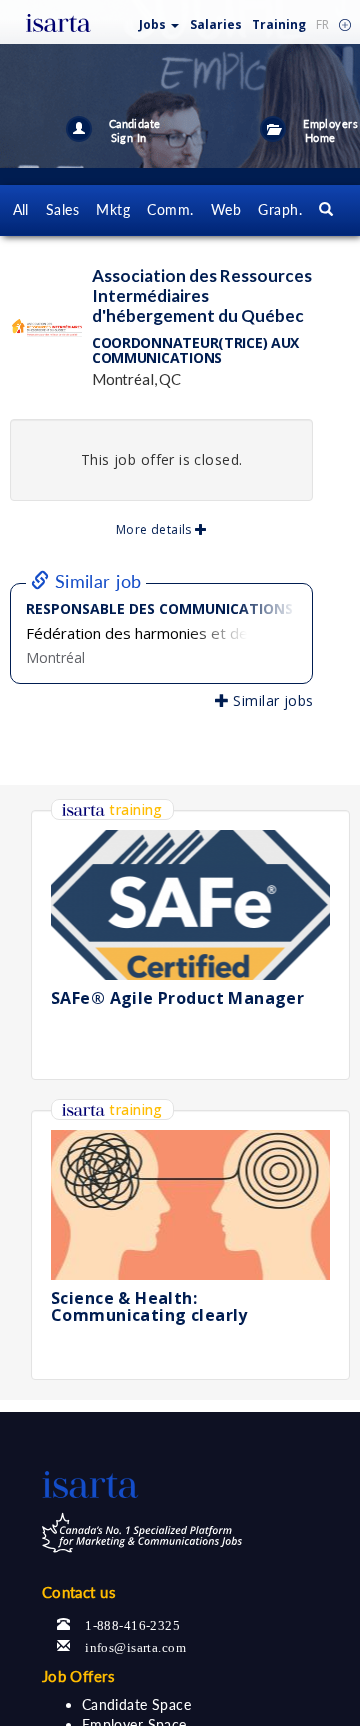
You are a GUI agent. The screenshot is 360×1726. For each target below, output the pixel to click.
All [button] (21, 209)
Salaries (216, 24)
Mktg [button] (113, 209)
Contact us (79, 1592)
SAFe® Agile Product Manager (177, 998)
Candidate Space (136, 1704)
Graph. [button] (280, 209)
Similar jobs (271, 700)
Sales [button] (62, 209)
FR (322, 24)
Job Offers (78, 1676)
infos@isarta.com (135, 1645)
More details (155, 529)
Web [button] (226, 209)
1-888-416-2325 (132, 1623)
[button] (159, 20)
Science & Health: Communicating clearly (149, 1307)
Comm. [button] (170, 209)
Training (279, 24)
